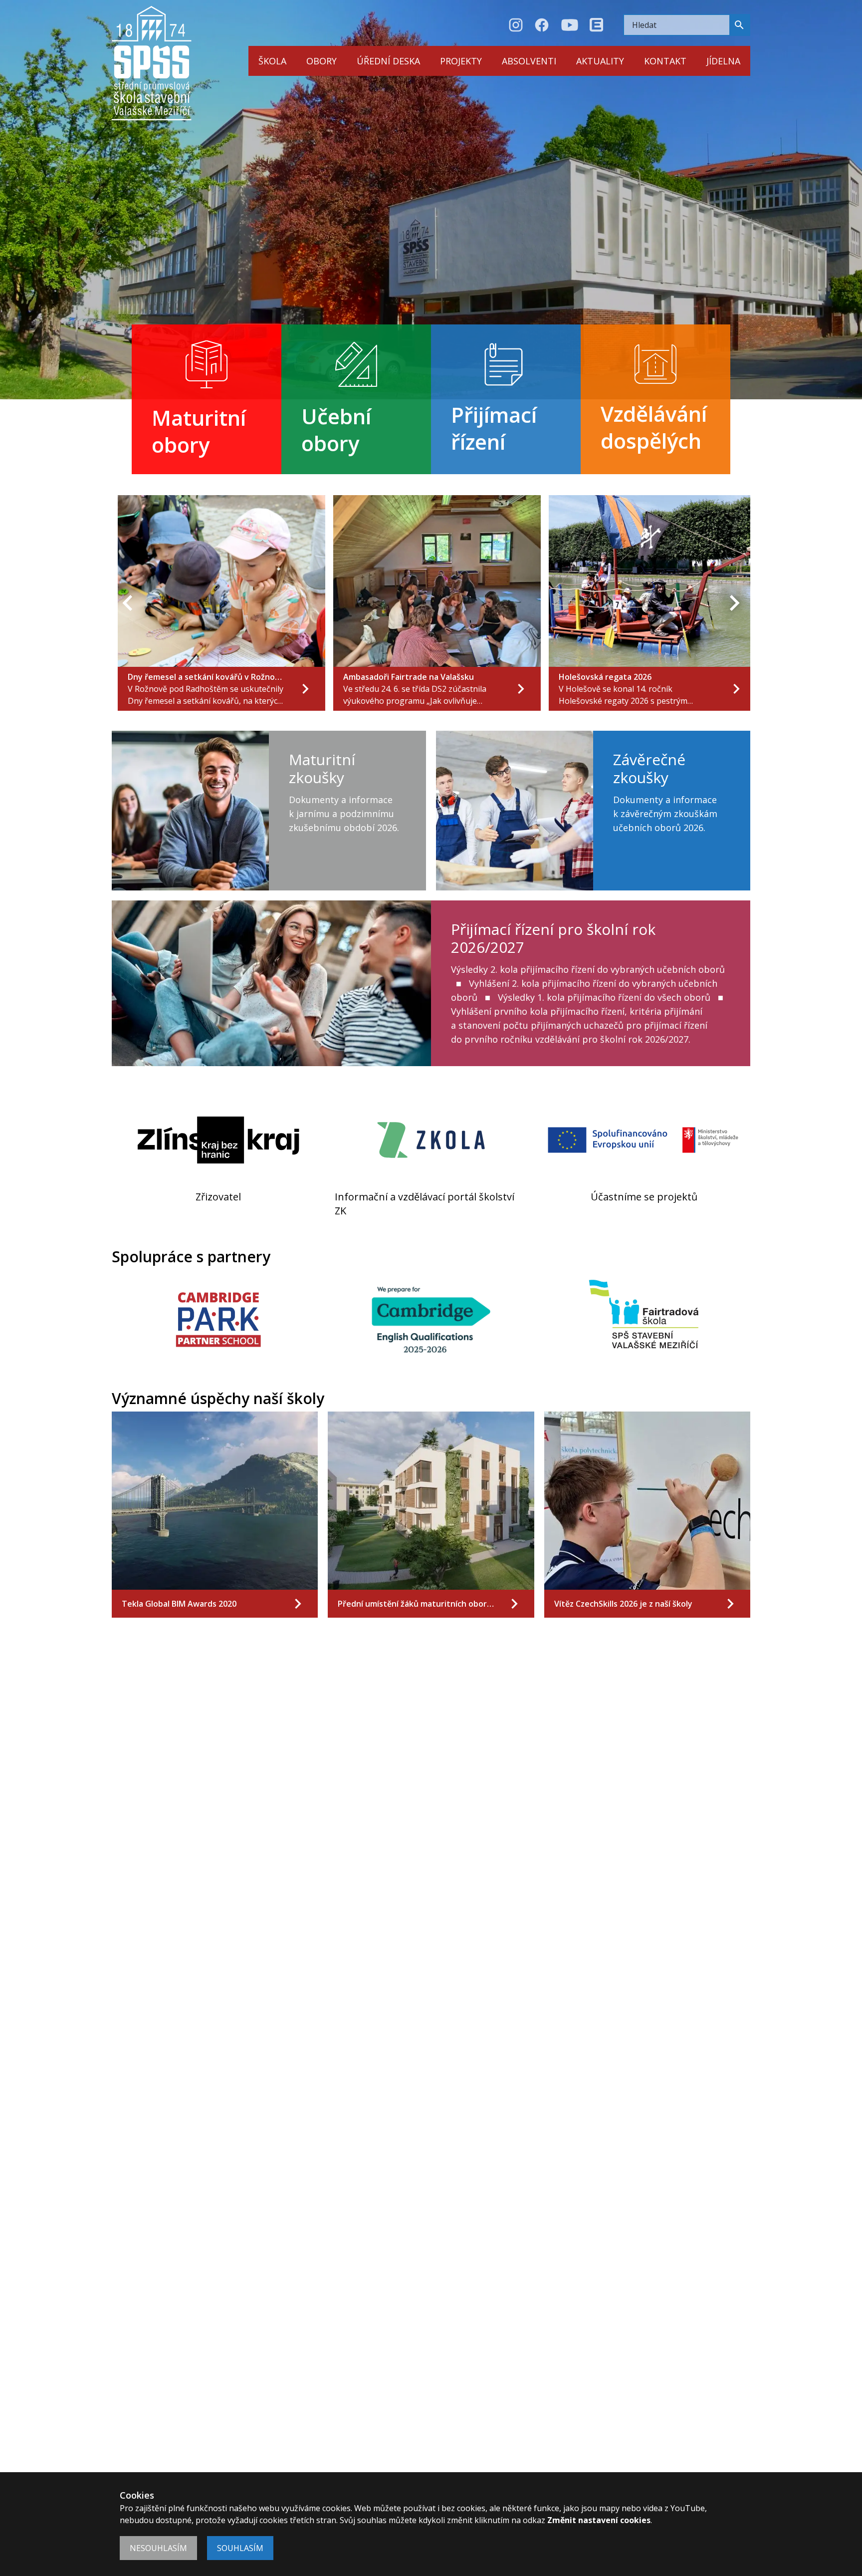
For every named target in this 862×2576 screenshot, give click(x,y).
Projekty (461, 61)
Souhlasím (240, 2548)
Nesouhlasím (158, 2548)
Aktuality (600, 61)
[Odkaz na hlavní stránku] (152, 63)
